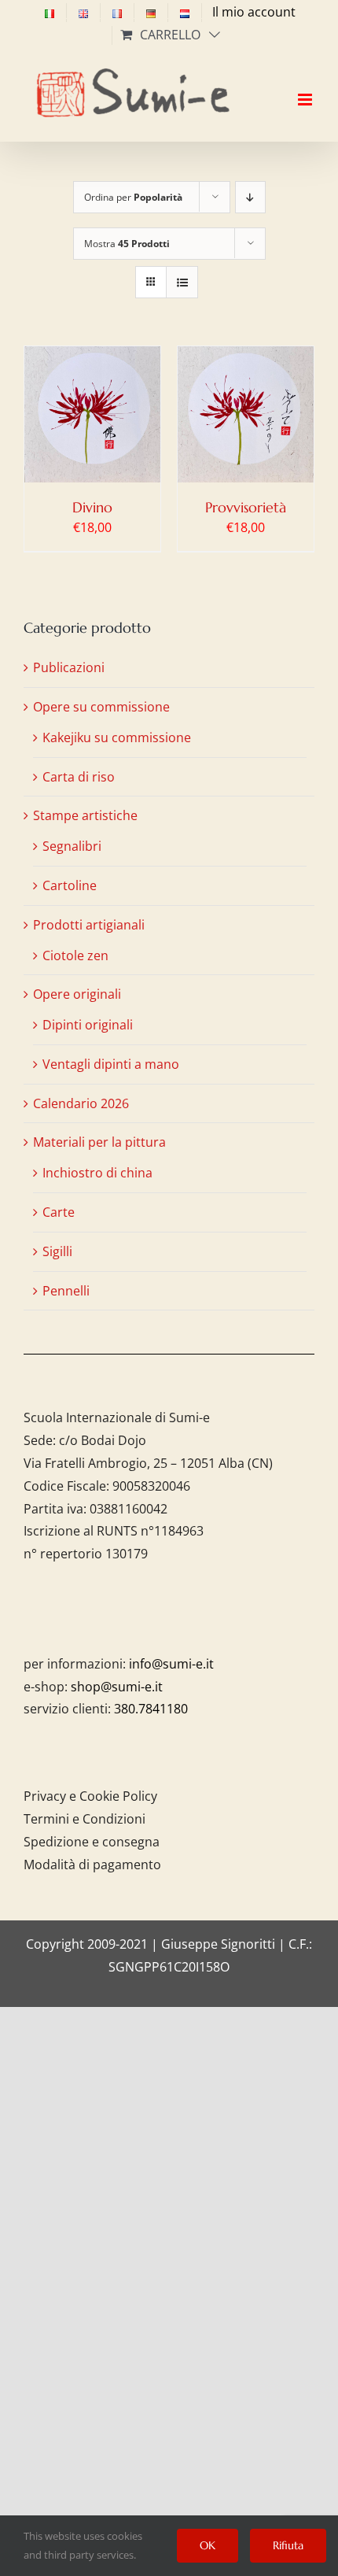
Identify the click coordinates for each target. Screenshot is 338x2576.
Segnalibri (72, 846)
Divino (92, 507)
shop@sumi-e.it (117, 1687)
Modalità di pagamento (92, 1865)
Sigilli (57, 1251)
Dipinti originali (88, 1025)
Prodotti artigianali (89, 925)
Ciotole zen (75, 955)
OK (208, 2545)
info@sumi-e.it (171, 1664)
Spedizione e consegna (92, 1842)
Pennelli (66, 1291)
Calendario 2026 (81, 1103)
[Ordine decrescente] (250, 197)
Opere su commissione (101, 707)
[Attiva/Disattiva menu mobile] (306, 86)
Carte (59, 1212)
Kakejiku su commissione (117, 737)
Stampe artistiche (85, 815)
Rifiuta (288, 2545)
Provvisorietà (246, 507)
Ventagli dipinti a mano (111, 1064)
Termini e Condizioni (84, 1819)
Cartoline (70, 885)
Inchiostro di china (97, 1173)
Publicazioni (69, 667)
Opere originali (77, 994)
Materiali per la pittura (99, 1142)
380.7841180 (151, 1709)
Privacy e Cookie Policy (90, 1796)
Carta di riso (79, 777)
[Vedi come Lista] (182, 282)
